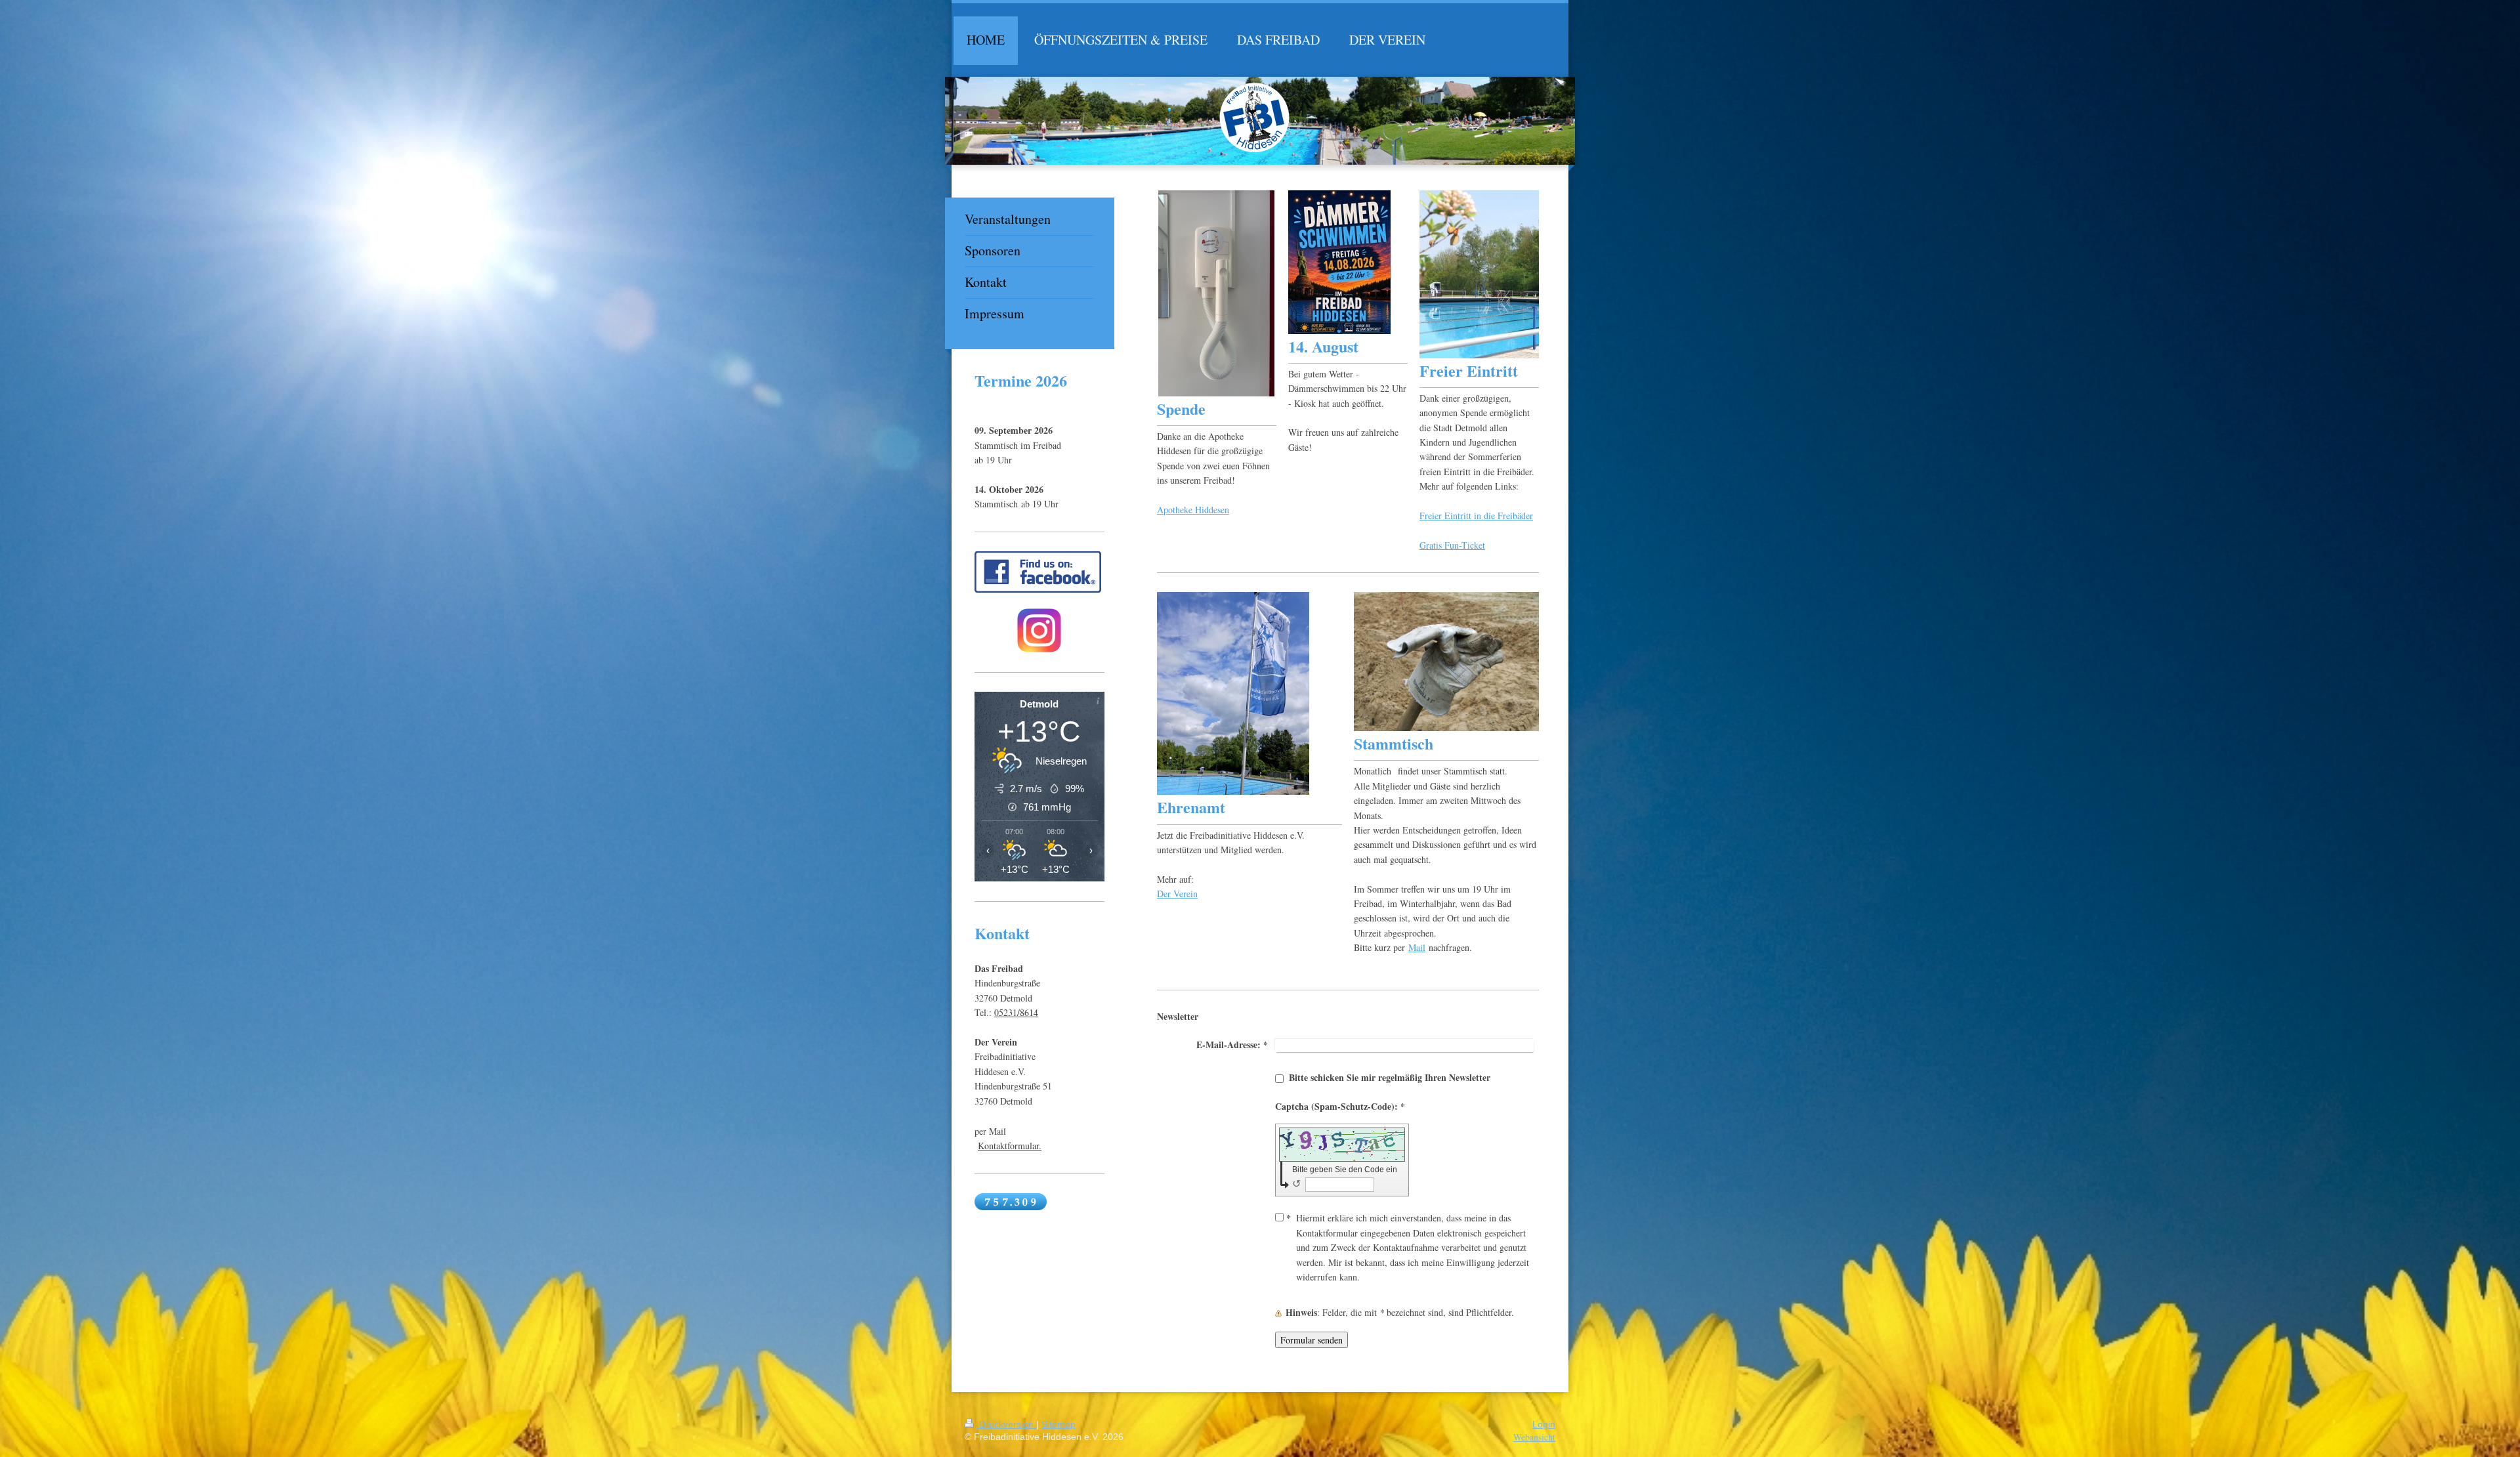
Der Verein (1177, 894)
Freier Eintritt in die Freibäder (1476, 516)
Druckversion (1006, 1424)
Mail (1417, 947)
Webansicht (1534, 1437)
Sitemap (1059, 1424)
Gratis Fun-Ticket (1452, 545)
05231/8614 (1016, 1012)
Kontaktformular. (1010, 1146)
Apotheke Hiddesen (1193, 510)
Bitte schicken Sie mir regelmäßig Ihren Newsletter (1390, 1077)
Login (1544, 1424)
